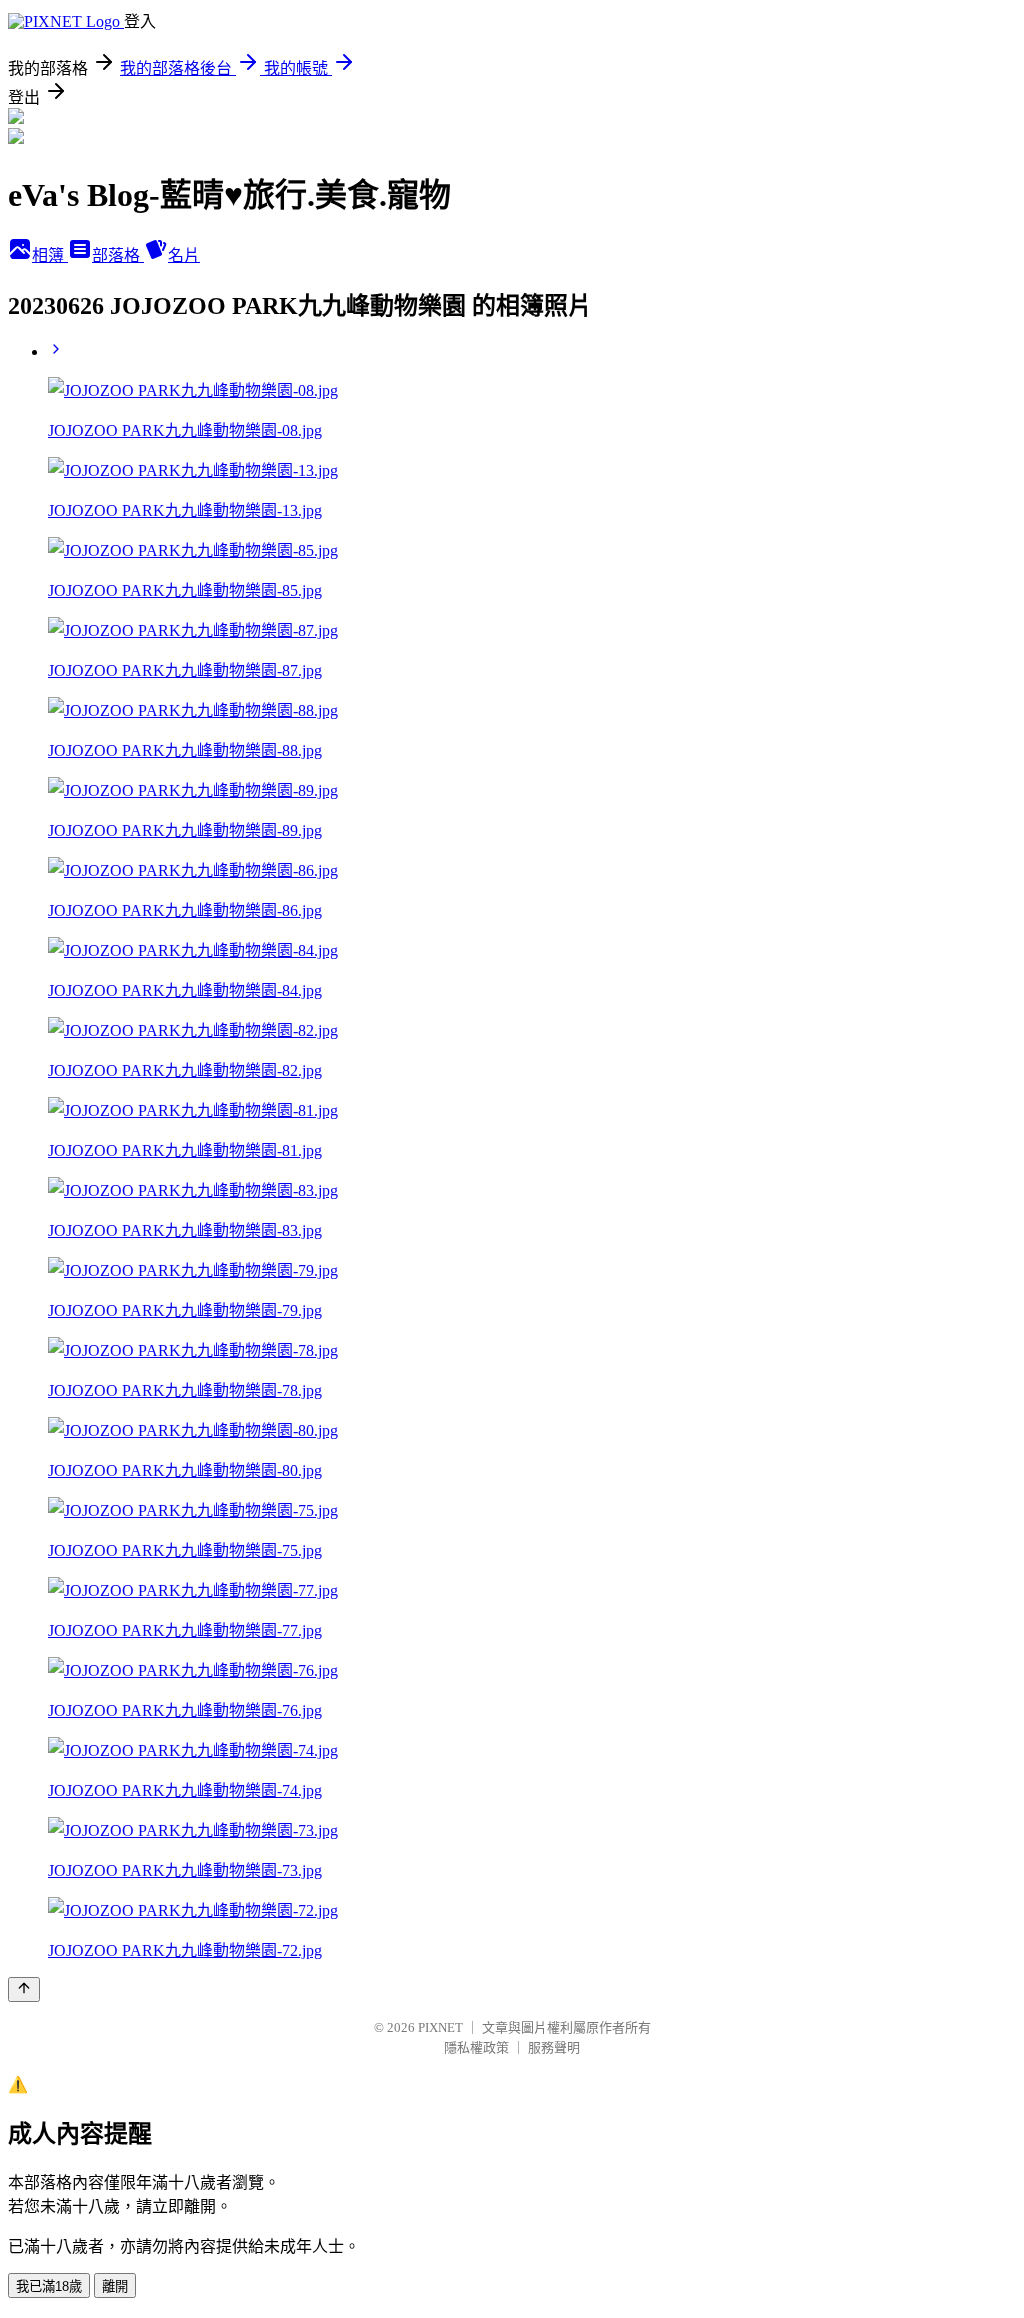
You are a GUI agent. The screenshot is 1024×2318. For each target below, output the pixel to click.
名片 (184, 255)
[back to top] (24, 1989)
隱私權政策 (476, 2047)
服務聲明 (554, 2047)
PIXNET (440, 2027)
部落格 (118, 255)
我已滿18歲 (49, 2286)
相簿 (50, 255)
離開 (115, 2286)
